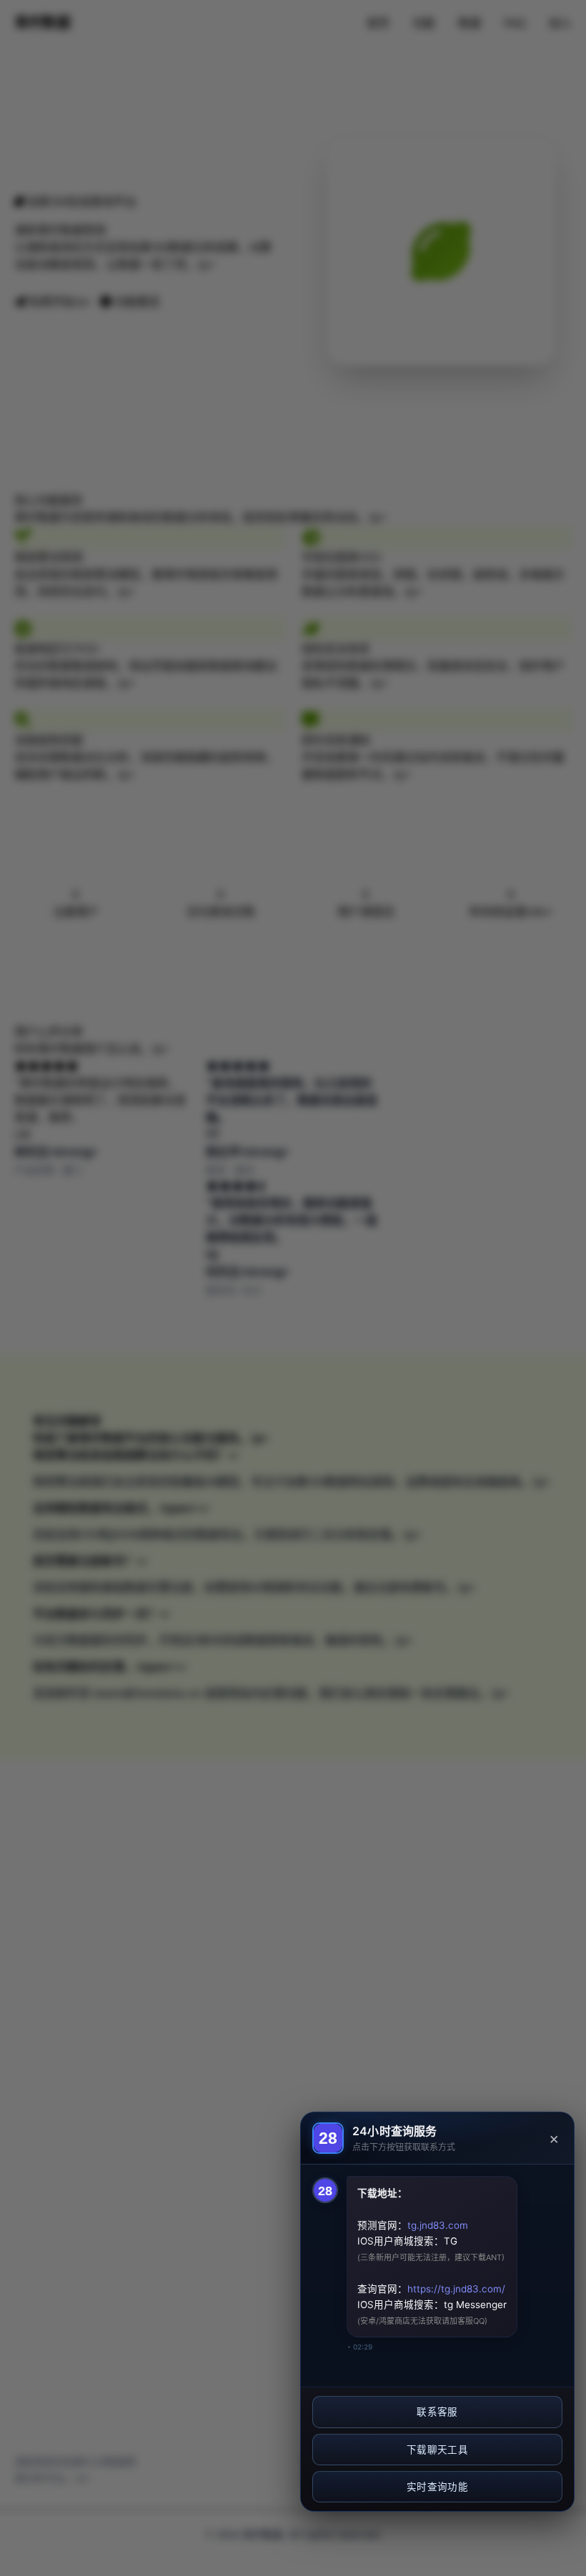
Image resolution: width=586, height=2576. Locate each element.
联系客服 (437, 2412)
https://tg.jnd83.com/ (456, 2289)
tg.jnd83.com (438, 2225)
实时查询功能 (437, 2487)
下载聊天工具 (437, 2450)
